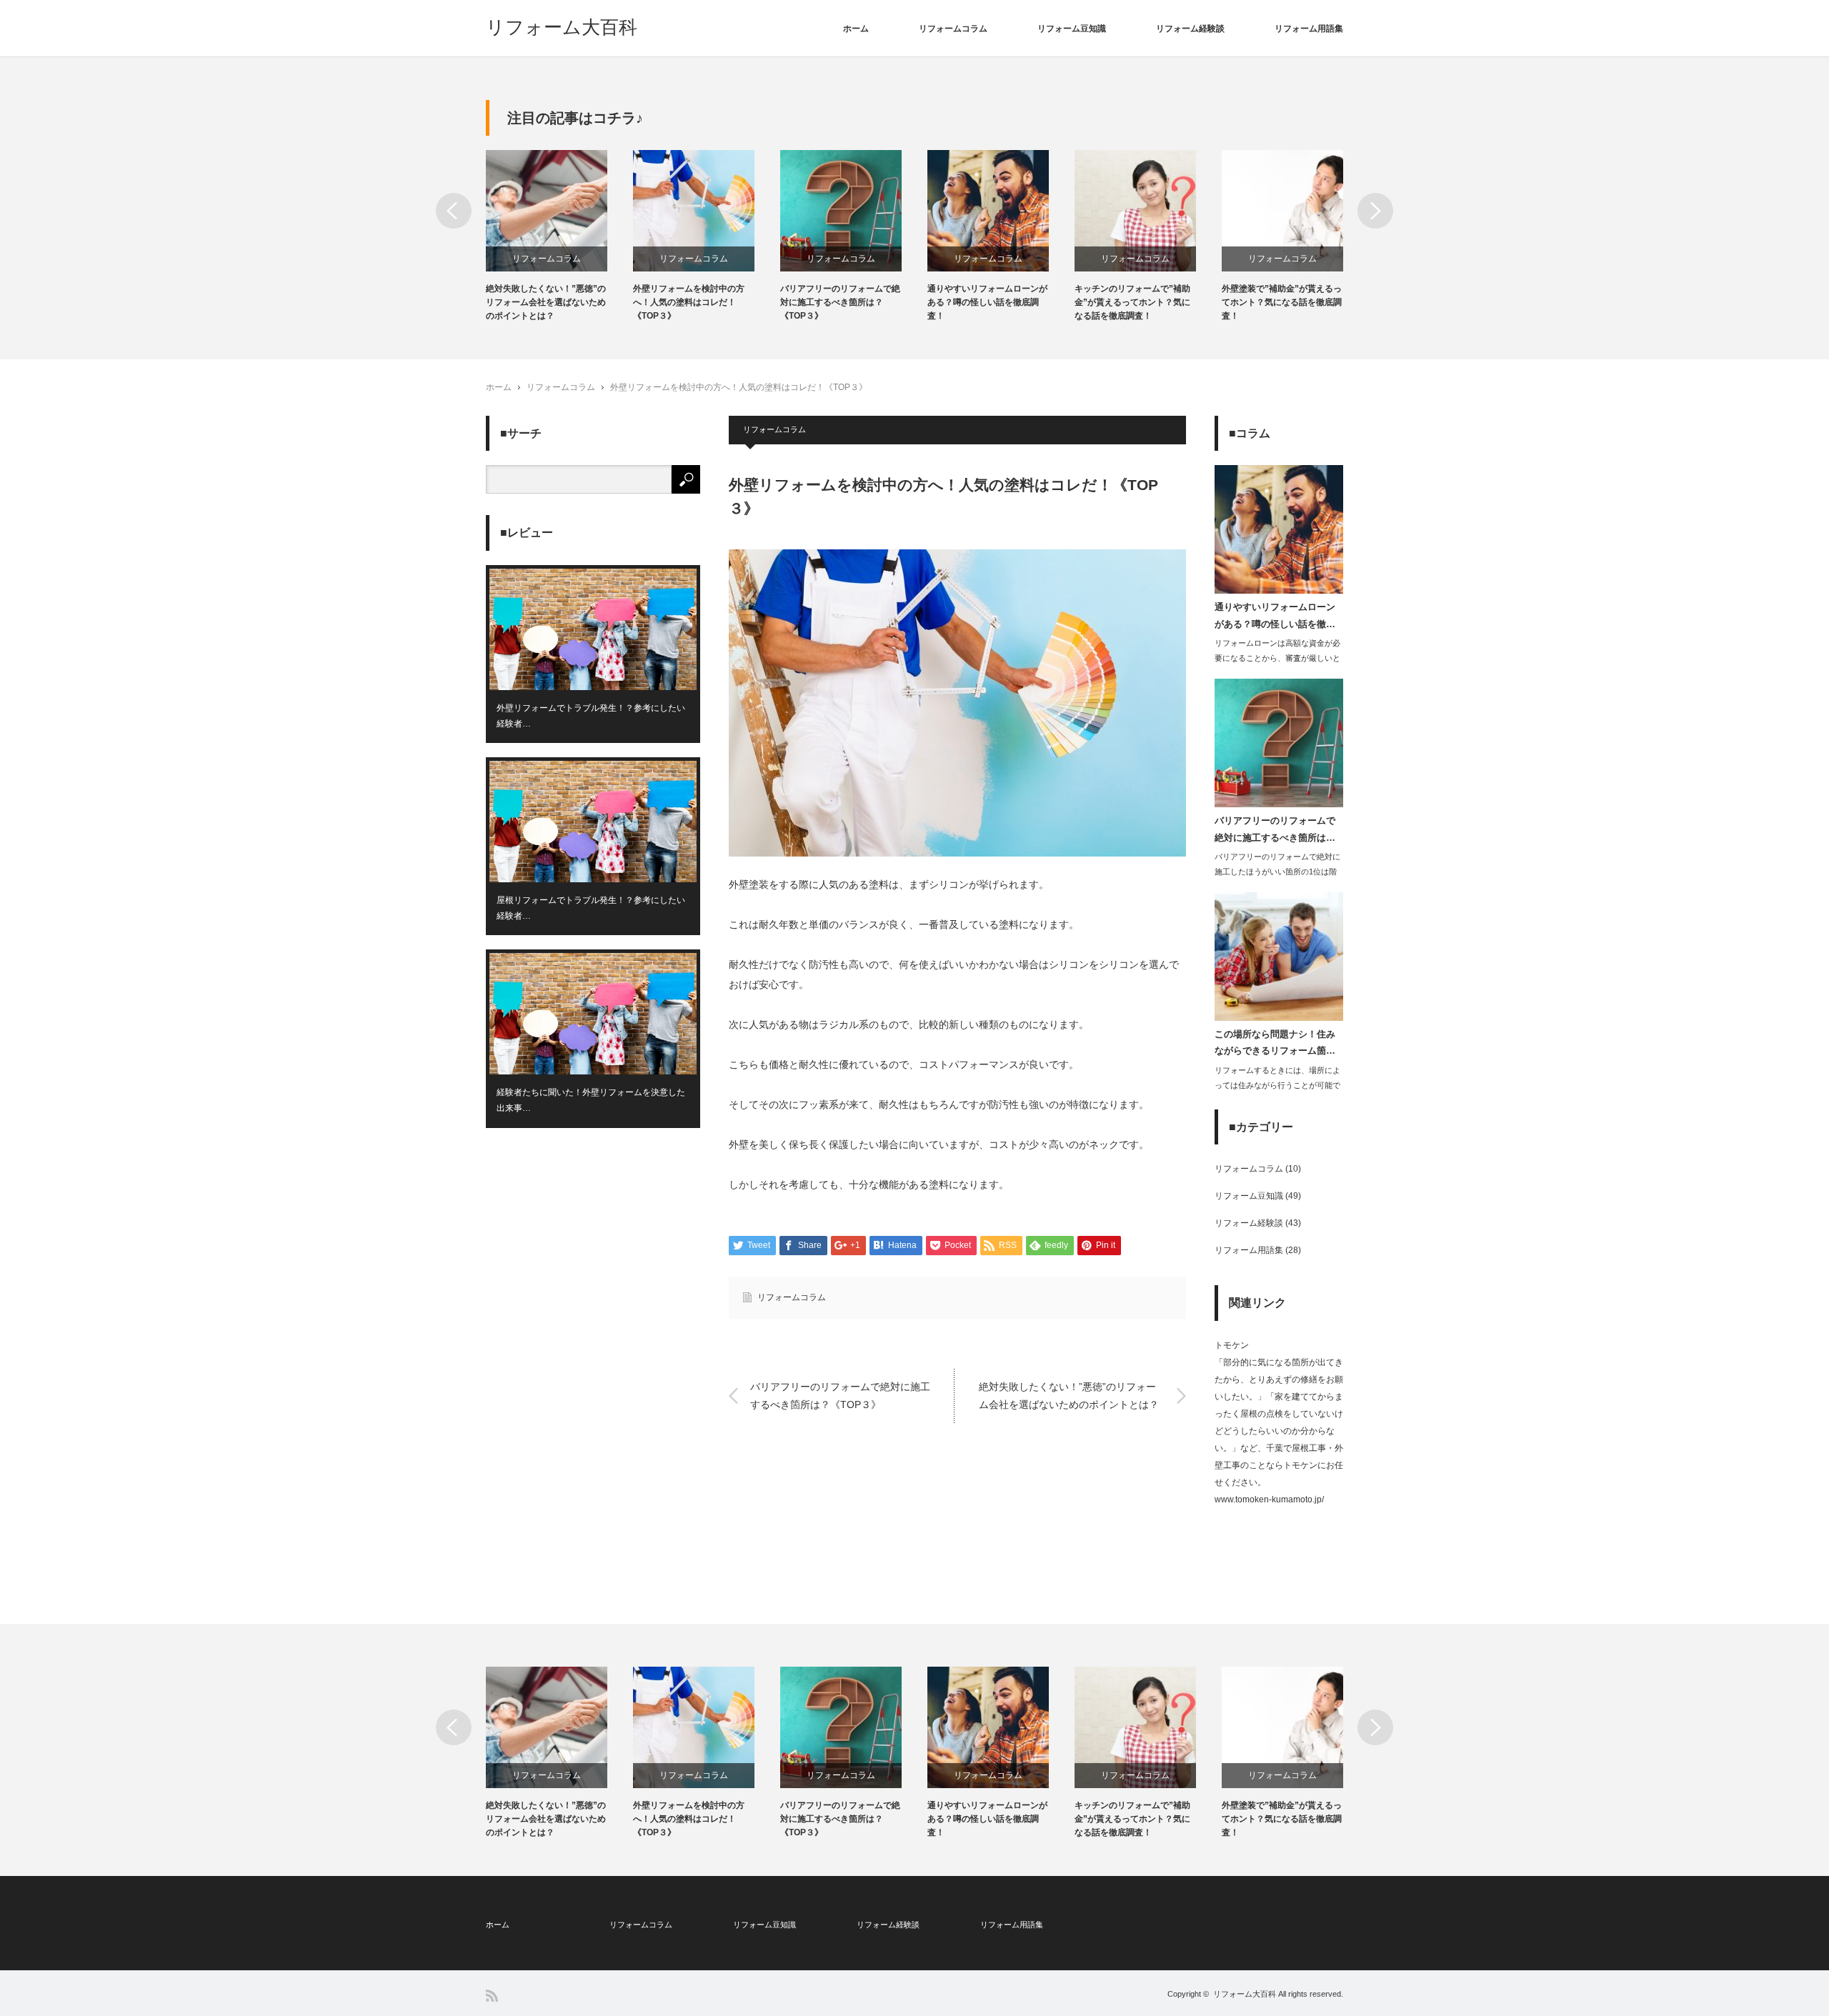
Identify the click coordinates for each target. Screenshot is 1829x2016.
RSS (492, 1996)
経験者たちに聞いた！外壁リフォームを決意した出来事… (591, 1100)
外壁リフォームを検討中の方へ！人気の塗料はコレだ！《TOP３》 (689, 302)
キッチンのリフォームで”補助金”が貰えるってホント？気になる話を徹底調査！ (1132, 302)
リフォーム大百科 (562, 27)
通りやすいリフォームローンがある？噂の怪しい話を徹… (1275, 615)
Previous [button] (454, 211)
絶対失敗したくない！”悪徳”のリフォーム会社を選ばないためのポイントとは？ (546, 302)
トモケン (1232, 1345)
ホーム (856, 29)
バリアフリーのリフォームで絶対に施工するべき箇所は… (1275, 829)
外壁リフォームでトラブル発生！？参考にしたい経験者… (591, 716)
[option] (559, 237)
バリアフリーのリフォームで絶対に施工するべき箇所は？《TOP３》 (840, 302)
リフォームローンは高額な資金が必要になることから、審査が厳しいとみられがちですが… (1277, 658)
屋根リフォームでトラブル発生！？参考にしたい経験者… (591, 908)
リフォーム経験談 (1190, 29)
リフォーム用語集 (1309, 29)
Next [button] (1375, 211)
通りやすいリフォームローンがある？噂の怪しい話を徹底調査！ (987, 302)
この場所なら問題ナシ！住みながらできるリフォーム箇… (1275, 1042)
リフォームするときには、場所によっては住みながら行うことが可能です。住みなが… (1277, 1085)
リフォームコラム (953, 29)
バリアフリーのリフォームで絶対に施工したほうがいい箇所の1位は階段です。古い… (1277, 872)
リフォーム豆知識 (1072, 29)
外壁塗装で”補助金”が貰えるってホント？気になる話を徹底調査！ (1282, 302)
